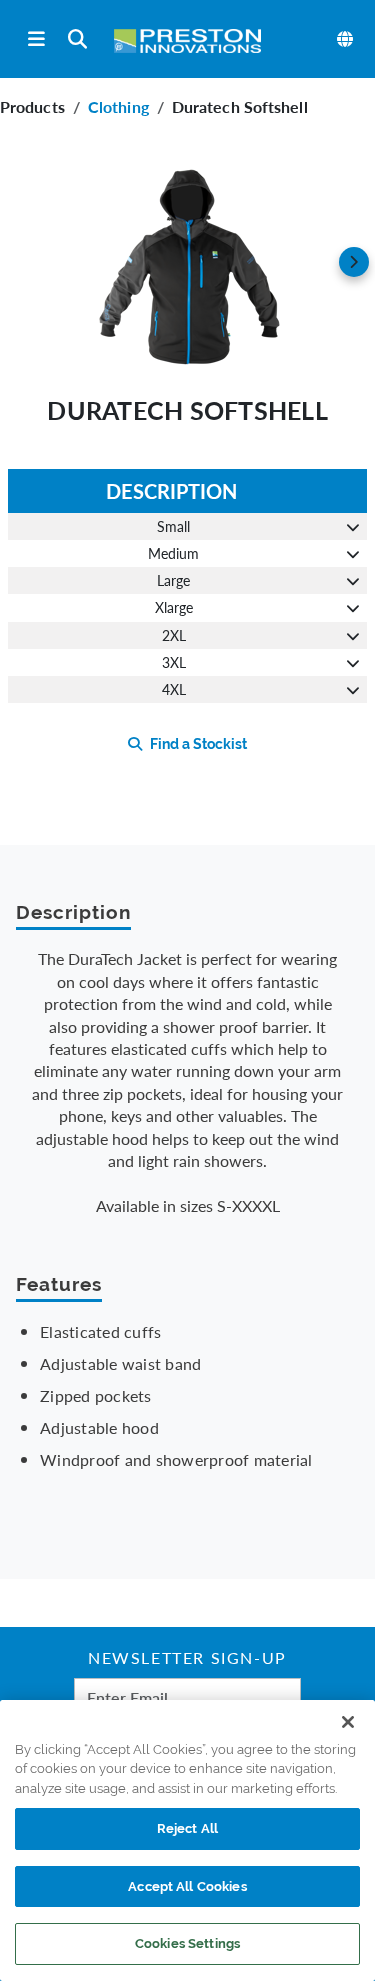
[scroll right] (354, 262)
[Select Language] (346, 39)
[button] (187, 262)
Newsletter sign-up (187, 1660)
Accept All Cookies (187, 1886)
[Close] (348, 1722)
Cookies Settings (187, 1943)
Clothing (118, 106)
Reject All (187, 1828)
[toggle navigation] (36, 39)
